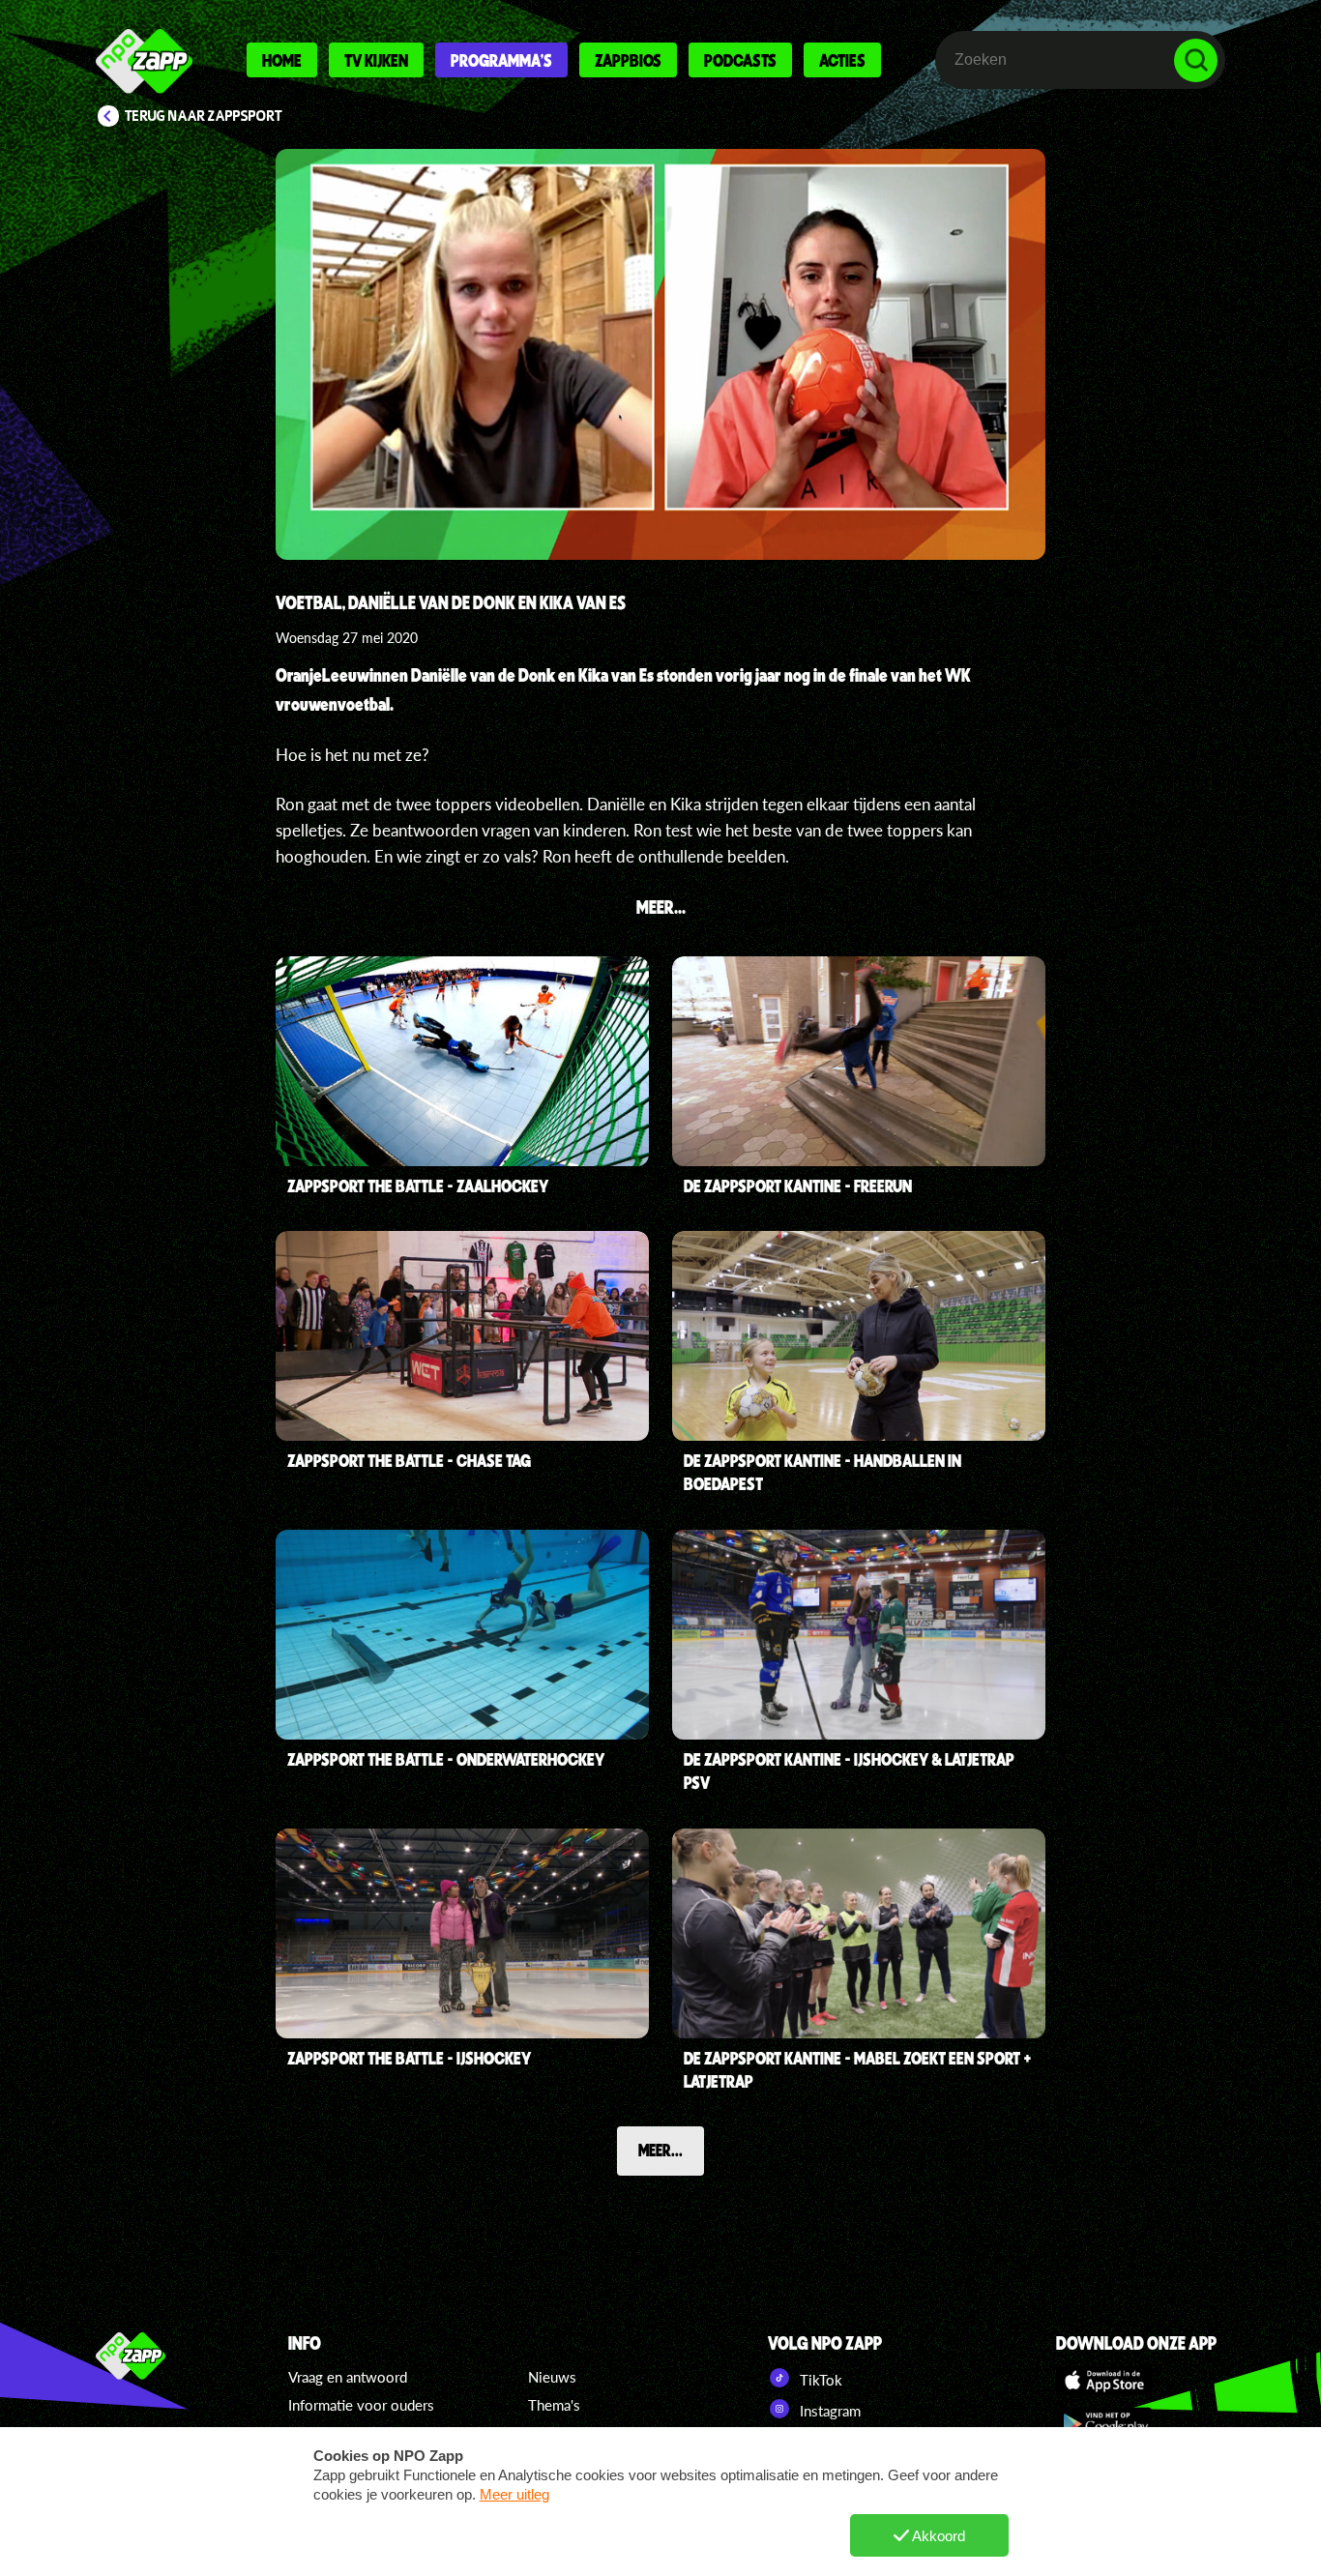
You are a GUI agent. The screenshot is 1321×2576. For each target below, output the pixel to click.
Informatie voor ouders (361, 2405)
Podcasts (740, 60)
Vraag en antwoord (348, 2377)
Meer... (660, 2150)
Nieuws (552, 2377)
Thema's (554, 2405)
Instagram (828, 2411)
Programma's (501, 60)
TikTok (819, 2380)
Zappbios (628, 60)
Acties (842, 60)
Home (282, 60)
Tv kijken (376, 60)
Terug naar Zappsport (204, 116)
